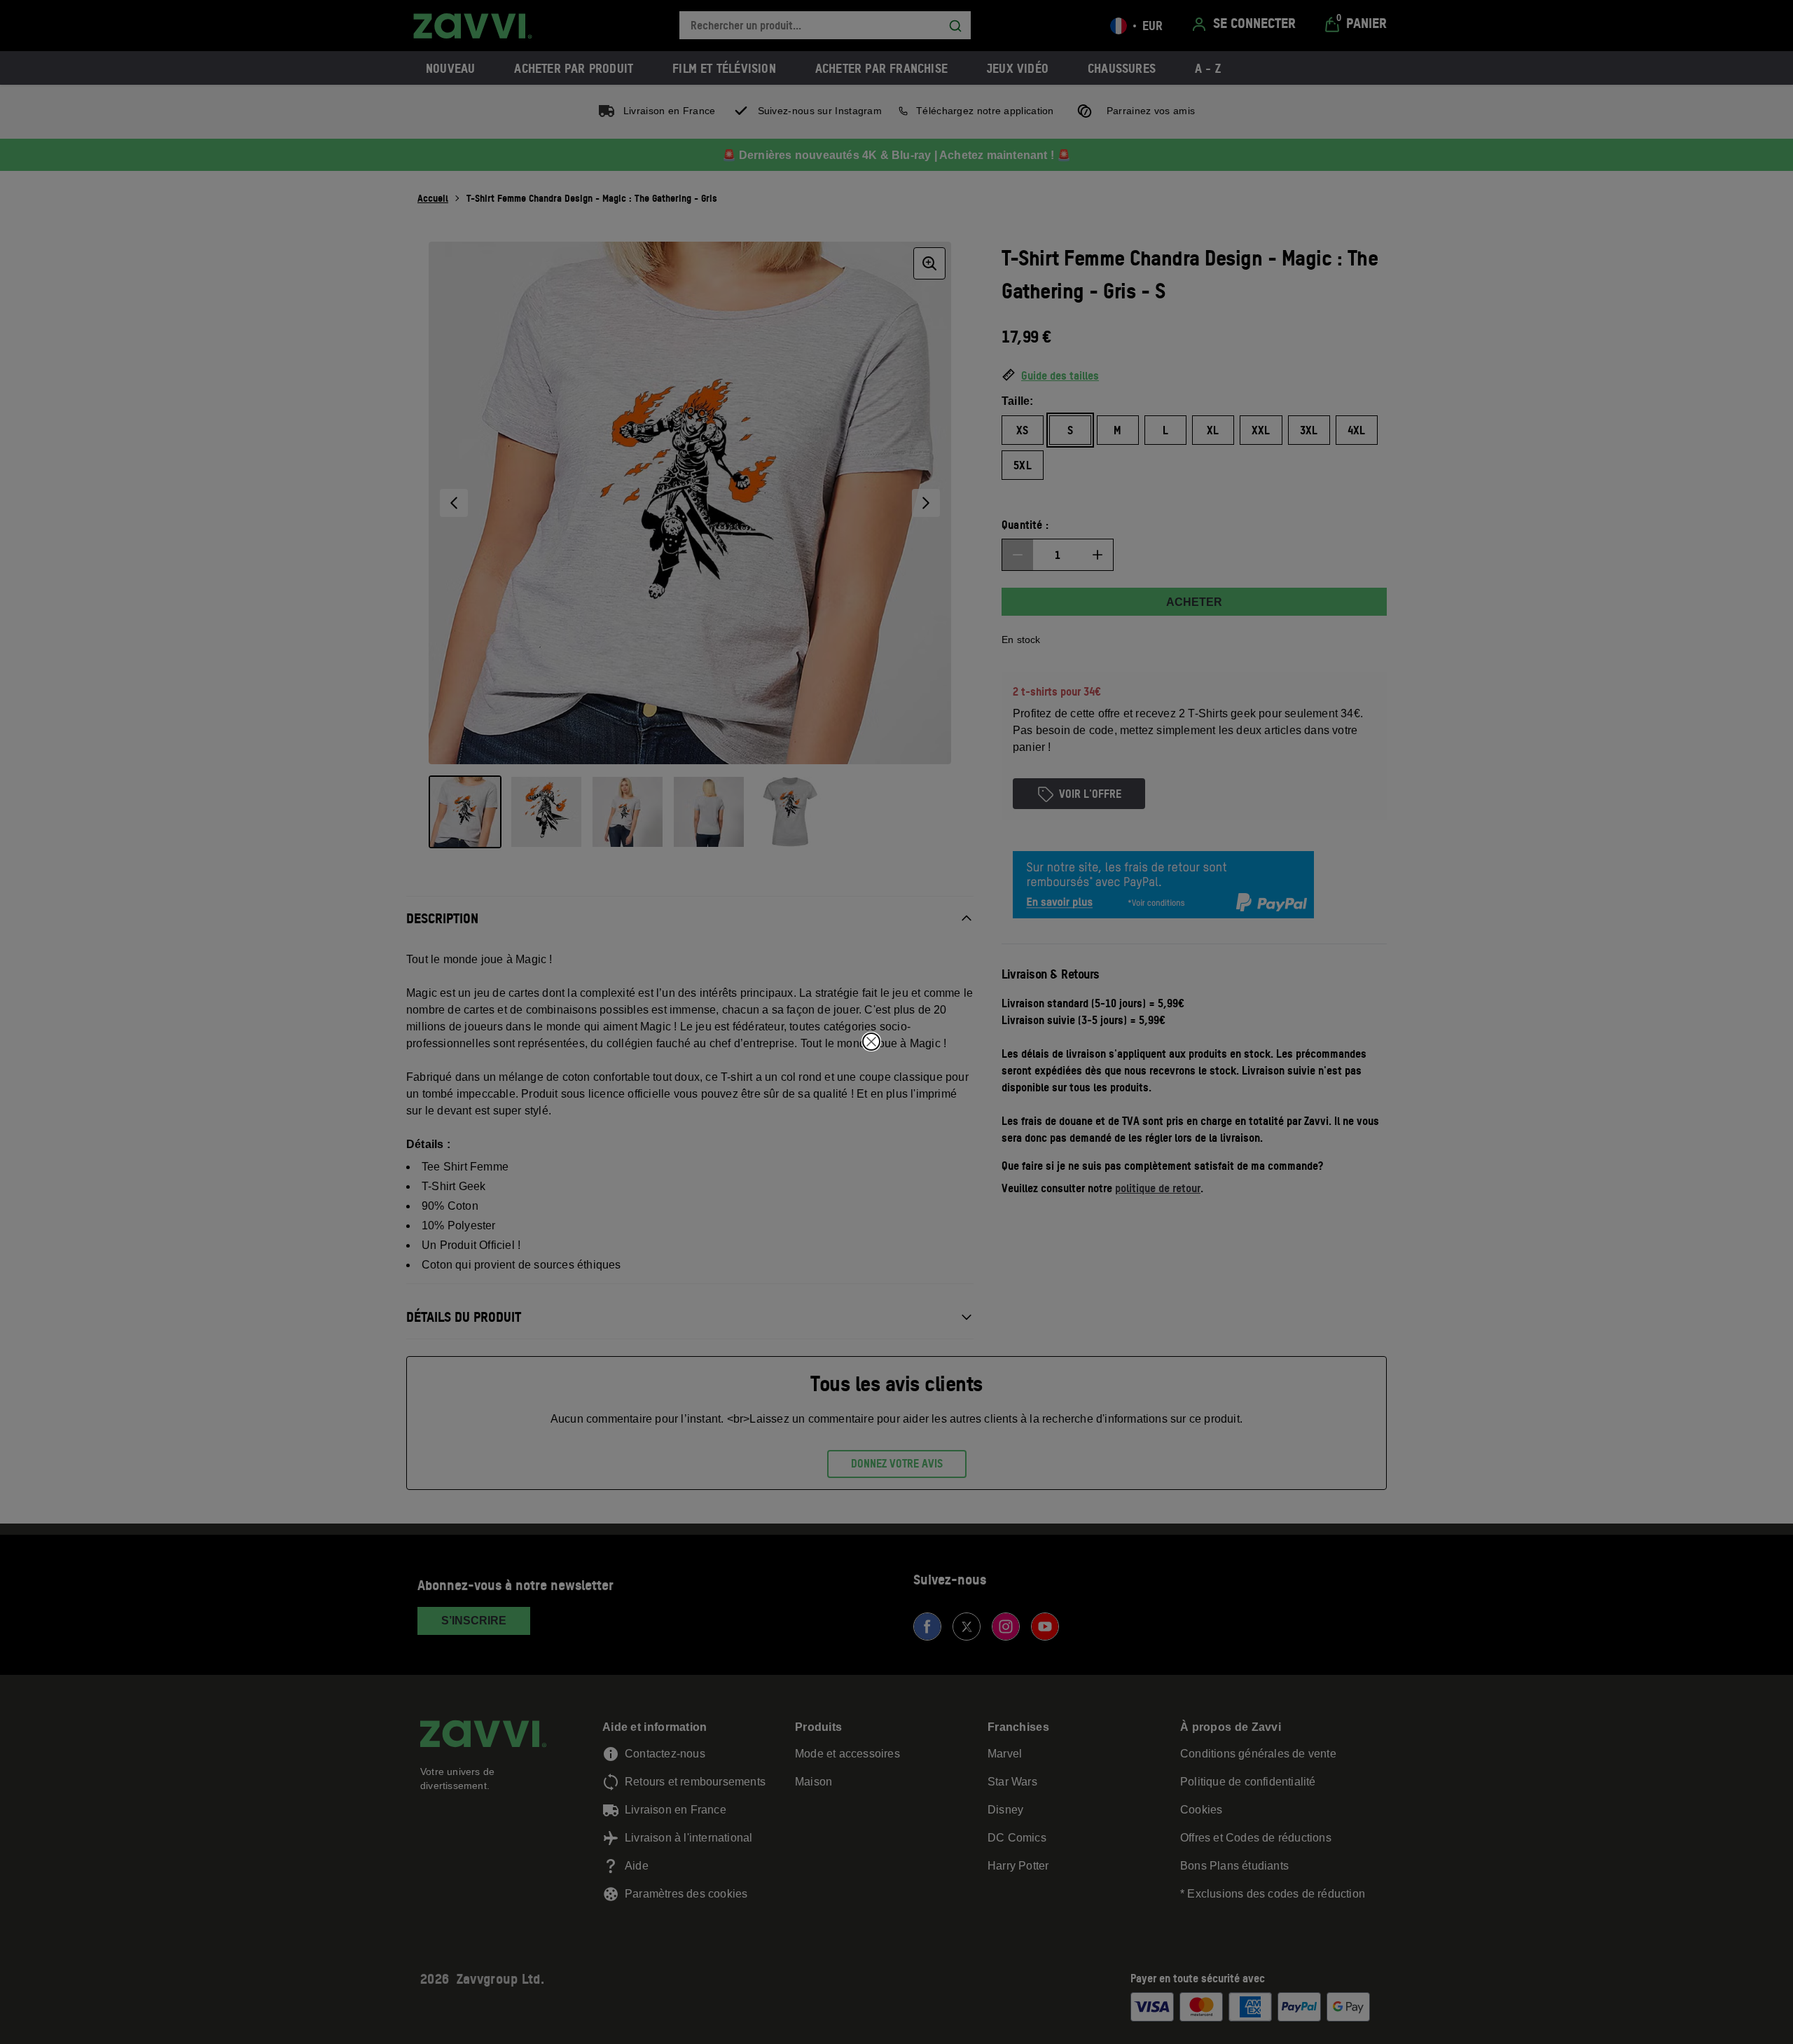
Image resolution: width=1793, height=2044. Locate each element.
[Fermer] (871, 1042)
